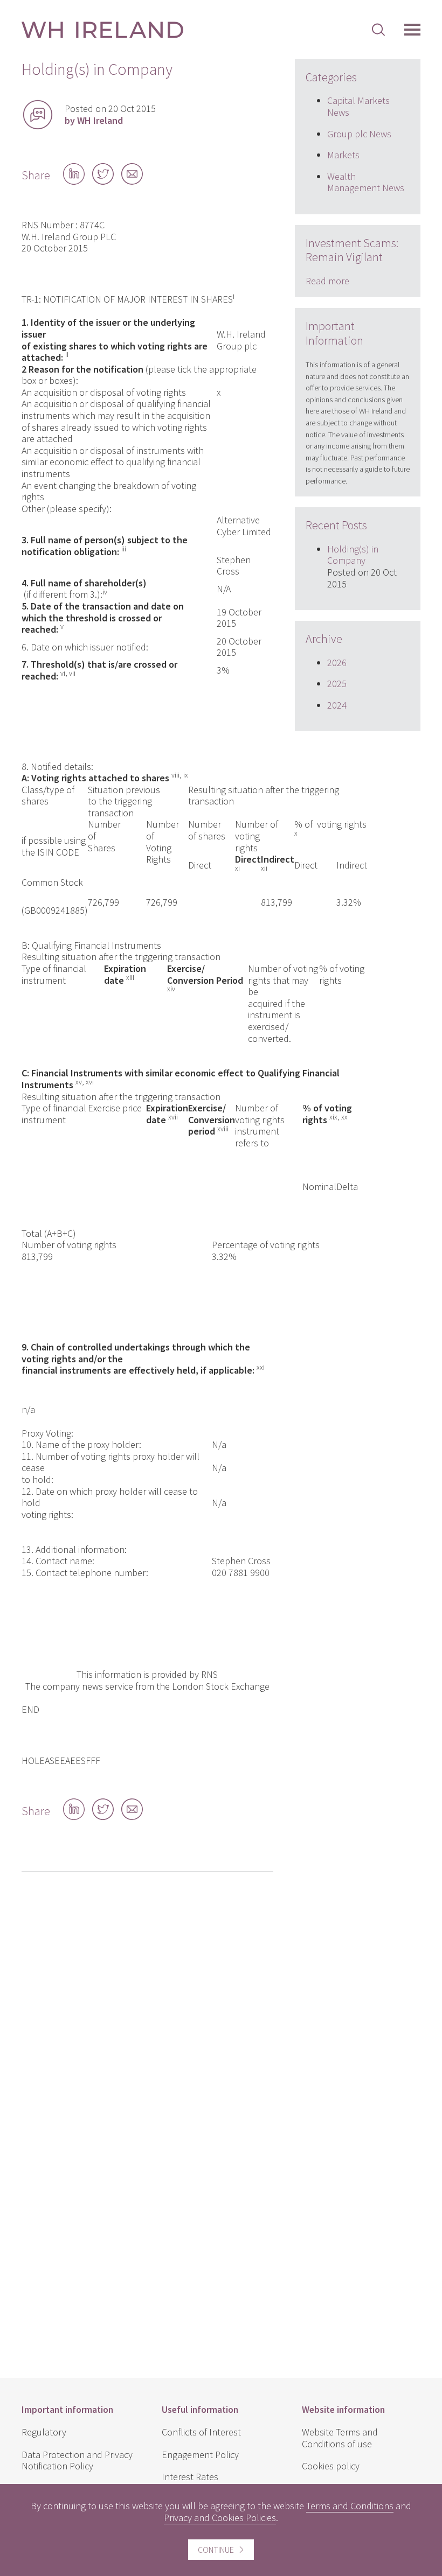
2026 (337, 663)
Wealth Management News (366, 182)
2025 (337, 684)
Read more (327, 281)
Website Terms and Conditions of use (340, 2438)
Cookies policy (331, 2466)
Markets (343, 155)
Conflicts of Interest (201, 2432)
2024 (337, 705)
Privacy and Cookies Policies (220, 2518)
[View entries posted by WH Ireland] (38, 115)
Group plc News (359, 134)
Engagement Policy (200, 2455)
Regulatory (44, 2432)
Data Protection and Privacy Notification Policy (77, 2460)
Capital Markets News (358, 106)
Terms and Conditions (350, 2506)
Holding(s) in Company (353, 555)
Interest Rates (190, 2477)
